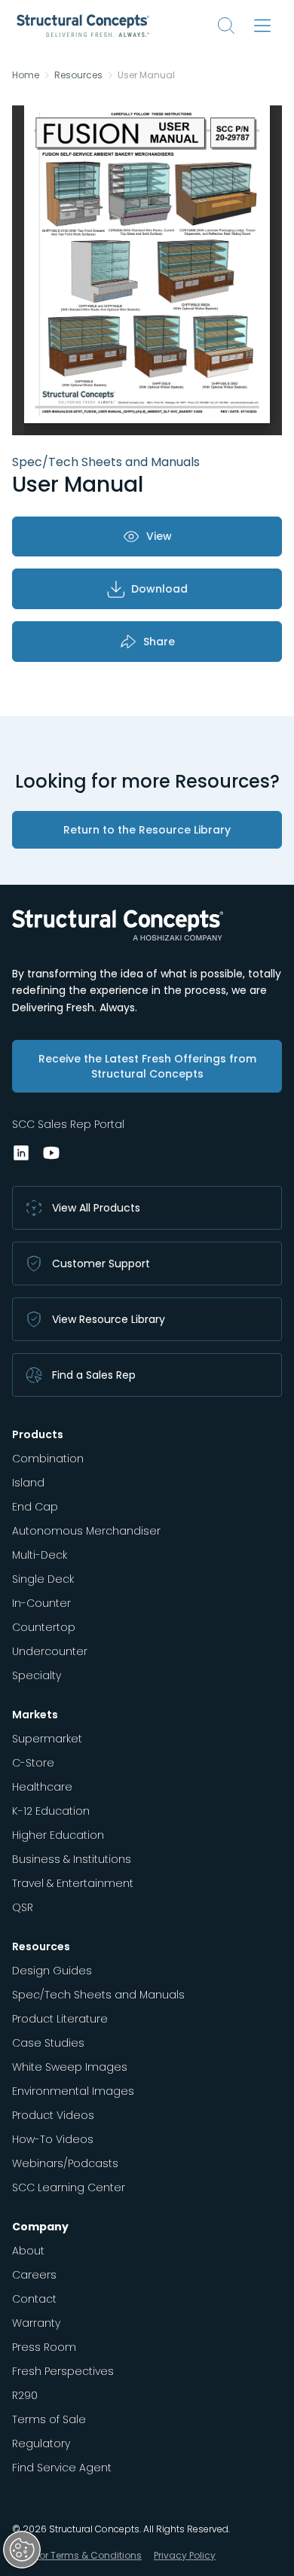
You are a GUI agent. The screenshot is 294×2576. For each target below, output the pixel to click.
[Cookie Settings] (22, 2550)
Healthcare (42, 1787)
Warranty (36, 2323)
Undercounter (50, 1651)
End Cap (35, 1507)
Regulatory (41, 2443)
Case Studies (48, 2043)
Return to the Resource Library (147, 830)
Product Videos (53, 2115)
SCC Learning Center (69, 2187)
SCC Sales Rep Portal (68, 1124)
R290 (25, 2395)
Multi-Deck (40, 1555)
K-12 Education (51, 1811)
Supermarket (47, 1739)
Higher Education (58, 1835)
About (28, 2251)
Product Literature (60, 2019)
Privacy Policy (185, 2555)
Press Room (44, 2347)
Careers (34, 2275)
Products (38, 1434)
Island (28, 1483)
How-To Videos (53, 2139)
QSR (23, 1907)
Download (159, 589)
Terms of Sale (49, 2419)
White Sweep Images (70, 2067)
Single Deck (43, 1579)
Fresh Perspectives (63, 2371)
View (159, 536)
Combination (48, 1459)
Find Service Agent (62, 2468)
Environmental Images (73, 2091)
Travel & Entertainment (73, 1883)
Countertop (44, 1627)
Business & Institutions (72, 1859)
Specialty (37, 1675)
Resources (78, 75)
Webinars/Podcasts (65, 2163)
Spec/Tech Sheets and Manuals (98, 1995)
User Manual (146, 75)
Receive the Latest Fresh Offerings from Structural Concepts (147, 1066)
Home (26, 75)
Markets (35, 1715)
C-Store (33, 1763)
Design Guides (52, 1971)
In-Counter (41, 1603)
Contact (34, 2299)
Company (40, 2227)
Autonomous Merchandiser (86, 1531)
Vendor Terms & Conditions (78, 2555)
